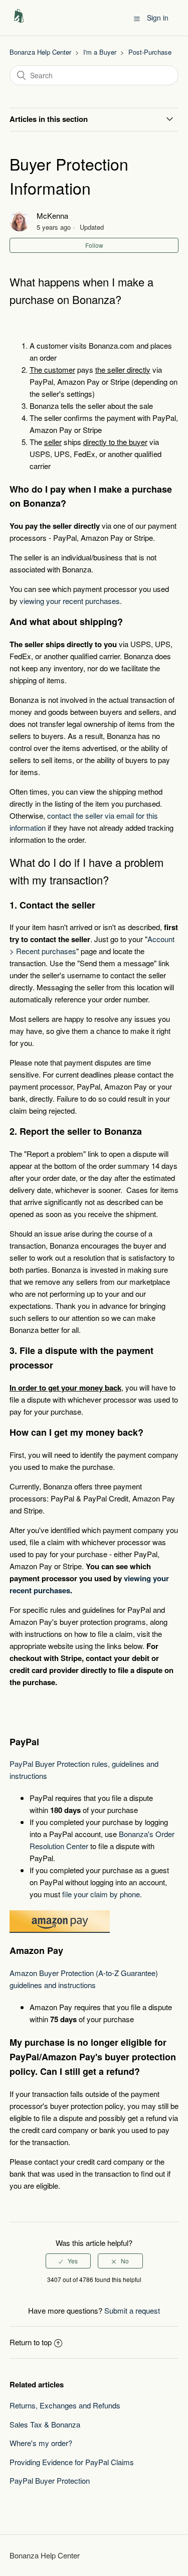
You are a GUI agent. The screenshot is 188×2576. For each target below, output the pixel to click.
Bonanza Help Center (40, 52)
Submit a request (132, 2310)
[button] (137, 18)
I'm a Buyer (100, 52)
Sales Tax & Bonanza (45, 2424)
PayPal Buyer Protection (50, 2480)
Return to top (31, 2342)
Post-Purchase (150, 52)
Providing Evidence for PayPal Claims (72, 2462)
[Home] (19, 22)
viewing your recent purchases (70, 601)
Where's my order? (41, 2443)
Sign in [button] (158, 18)
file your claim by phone (101, 1894)
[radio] (68, 2261)
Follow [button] (94, 245)
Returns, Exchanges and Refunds (65, 2405)
